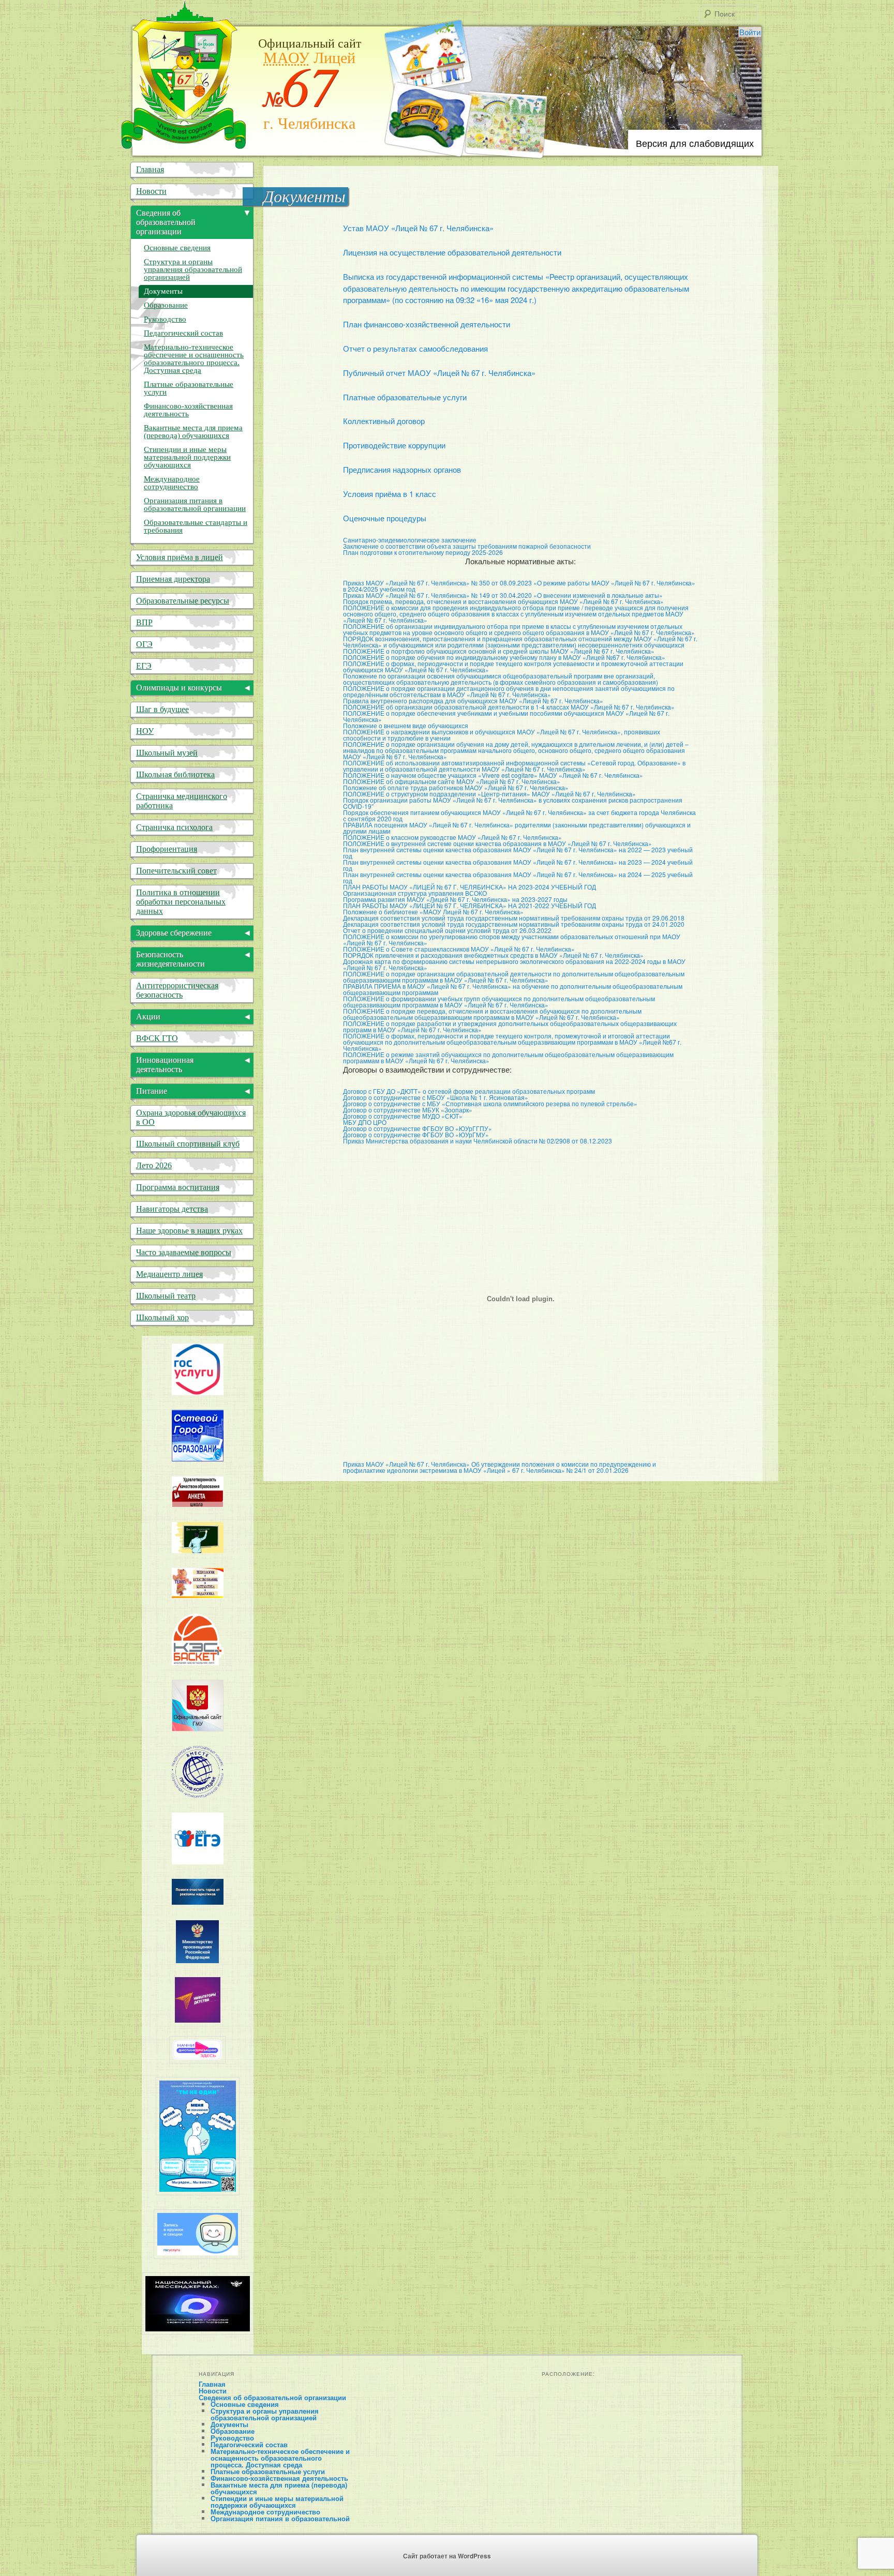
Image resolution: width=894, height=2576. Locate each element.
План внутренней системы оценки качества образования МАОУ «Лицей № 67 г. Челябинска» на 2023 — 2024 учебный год (518, 865)
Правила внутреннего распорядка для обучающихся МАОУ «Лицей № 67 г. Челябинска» (473, 701)
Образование (166, 305)
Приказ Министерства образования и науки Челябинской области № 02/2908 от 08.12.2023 (478, 1141)
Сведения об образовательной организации (272, 2397)
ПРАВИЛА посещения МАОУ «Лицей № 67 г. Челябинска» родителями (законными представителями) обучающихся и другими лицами (517, 828)
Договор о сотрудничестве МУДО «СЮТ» (403, 1116)
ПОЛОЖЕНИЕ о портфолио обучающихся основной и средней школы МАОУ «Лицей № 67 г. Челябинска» (499, 651)
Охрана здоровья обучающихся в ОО (191, 1117)
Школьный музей (167, 753)
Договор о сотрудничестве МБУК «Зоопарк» (408, 1110)
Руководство (165, 319)
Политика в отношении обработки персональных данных (181, 902)
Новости (151, 191)
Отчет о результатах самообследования (415, 348)
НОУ (145, 731)
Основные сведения (177, 248)
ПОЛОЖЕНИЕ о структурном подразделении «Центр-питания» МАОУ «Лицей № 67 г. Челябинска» (489, 794)
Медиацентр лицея (169, 1274)
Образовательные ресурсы (183, 601)
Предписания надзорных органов (402, 469)
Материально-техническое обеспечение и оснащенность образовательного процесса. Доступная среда (194, 359)
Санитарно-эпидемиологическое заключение (410, 540)
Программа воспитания (178, 1187)
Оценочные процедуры (385, 518)
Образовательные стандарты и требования (196, 526)
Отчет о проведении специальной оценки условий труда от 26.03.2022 (447, 930)
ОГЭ (144, 644)
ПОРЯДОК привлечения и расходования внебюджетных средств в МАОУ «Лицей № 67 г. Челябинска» (493, 955)
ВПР (144, 622)
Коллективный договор (384, 421)
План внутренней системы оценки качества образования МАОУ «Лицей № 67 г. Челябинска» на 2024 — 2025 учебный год (518, 877)
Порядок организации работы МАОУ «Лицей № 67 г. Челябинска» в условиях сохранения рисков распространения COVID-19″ (513, 803)
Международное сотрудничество (172, 483)
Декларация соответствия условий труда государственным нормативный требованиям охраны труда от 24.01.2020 (514, 924)
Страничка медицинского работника (182, 801)
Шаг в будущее (162, 709)
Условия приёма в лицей (180, 557)
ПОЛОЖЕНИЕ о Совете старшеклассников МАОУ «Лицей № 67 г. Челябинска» (459, 949)
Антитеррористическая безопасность (177, 990)
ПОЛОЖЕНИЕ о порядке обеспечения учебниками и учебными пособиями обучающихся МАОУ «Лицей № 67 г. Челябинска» (506, 716)
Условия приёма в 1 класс (390, 494)
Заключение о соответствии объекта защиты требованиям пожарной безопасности (467, 546)
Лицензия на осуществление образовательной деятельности (452, 252)
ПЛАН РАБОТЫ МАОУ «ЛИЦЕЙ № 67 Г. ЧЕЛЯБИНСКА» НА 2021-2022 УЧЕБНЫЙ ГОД (470, 905)
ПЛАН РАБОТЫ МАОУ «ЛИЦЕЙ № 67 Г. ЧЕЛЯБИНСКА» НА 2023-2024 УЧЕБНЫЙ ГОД (470, 887)
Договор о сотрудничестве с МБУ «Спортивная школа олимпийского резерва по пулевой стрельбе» (490, 1103)
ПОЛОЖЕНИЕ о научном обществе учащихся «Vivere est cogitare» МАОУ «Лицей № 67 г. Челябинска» (493, 775)
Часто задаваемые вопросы (184, 1252)
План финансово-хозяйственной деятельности (427, 324)
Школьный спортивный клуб (188, 1144)
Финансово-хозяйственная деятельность (188, 410)
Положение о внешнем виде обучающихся (406, 725)
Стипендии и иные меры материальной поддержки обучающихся (187, 457)
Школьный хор (162, 1317)
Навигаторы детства (172, 1209)
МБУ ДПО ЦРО (365, 1122)
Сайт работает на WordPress (447, 2556)
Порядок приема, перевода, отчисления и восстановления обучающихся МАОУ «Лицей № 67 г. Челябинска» (503, 601)
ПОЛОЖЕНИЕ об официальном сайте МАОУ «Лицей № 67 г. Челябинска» (452, 781)
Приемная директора (173, 579)
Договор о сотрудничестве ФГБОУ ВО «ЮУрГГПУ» (418, 1128)
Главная (150, 169)
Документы (163, 291)
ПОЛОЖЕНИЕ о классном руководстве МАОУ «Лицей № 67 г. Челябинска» (452, 837)
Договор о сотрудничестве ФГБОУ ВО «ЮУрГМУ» (416, 1134)
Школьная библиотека (175, 774)
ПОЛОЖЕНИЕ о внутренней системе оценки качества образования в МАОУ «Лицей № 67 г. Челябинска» (497, 843)
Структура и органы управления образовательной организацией (193, 269)
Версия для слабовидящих (695, 143)
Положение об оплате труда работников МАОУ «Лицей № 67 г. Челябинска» (456, 787)
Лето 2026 (154, 1165)
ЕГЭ (144, 666)
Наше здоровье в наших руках (189, 1231)
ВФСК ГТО (157, 1038)
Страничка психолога (174, 827)
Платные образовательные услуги (405, 397)
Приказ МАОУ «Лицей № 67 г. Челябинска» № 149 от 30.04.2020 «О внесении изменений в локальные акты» (503, 595)
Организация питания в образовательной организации (195, 504)
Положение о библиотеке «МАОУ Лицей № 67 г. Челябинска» (433, 912)
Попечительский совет (176, 871)
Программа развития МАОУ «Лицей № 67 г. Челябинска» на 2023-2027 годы (455, 899)
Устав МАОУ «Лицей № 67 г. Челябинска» (418, 228)
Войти (750, 32)
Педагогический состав (183, 333)
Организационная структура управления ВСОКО (415, 893)
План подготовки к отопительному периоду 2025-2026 (423, 552)
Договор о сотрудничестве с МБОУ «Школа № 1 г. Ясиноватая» (436, 1097)
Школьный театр (166, 1296)
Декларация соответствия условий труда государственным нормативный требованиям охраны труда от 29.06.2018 (514, 918)
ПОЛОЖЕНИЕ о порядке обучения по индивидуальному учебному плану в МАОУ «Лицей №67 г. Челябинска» (504, 657)
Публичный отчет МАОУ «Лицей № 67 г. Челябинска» (439, 373)
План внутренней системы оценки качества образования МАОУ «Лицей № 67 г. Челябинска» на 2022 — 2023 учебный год (518, 853)
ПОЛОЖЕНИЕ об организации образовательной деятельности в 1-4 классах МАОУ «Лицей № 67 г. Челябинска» (509, 707)
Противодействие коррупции (394, 445)
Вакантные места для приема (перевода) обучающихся (193, 432)
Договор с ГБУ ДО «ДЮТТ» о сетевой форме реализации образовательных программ (469, 1091)
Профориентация (167, 849)
